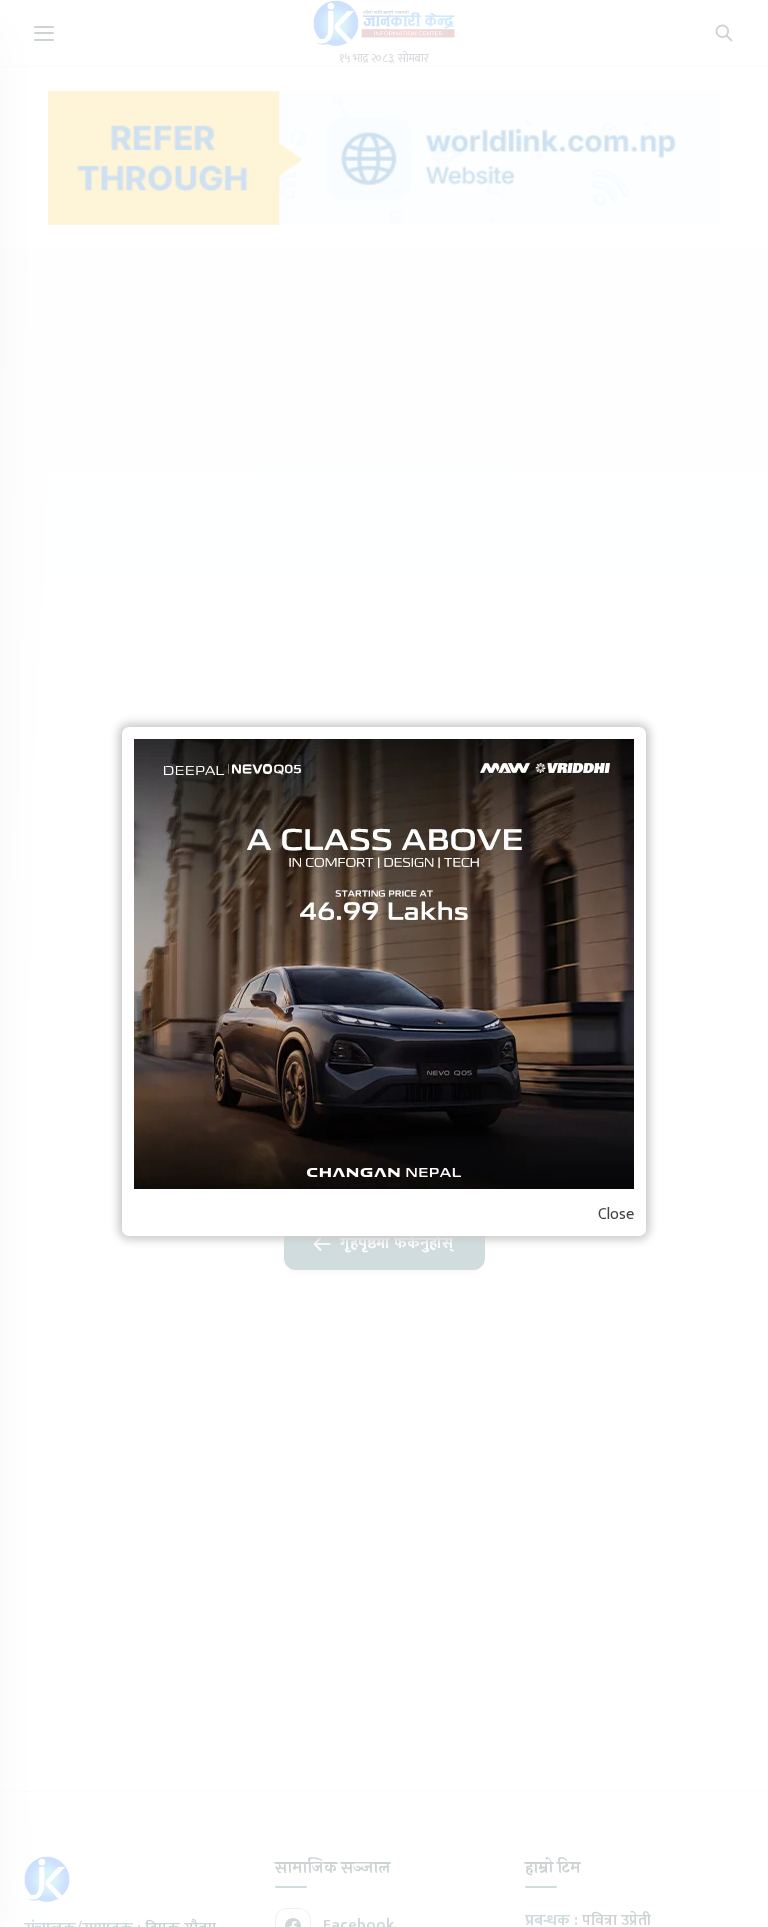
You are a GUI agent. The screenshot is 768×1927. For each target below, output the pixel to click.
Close (616, 1215)
